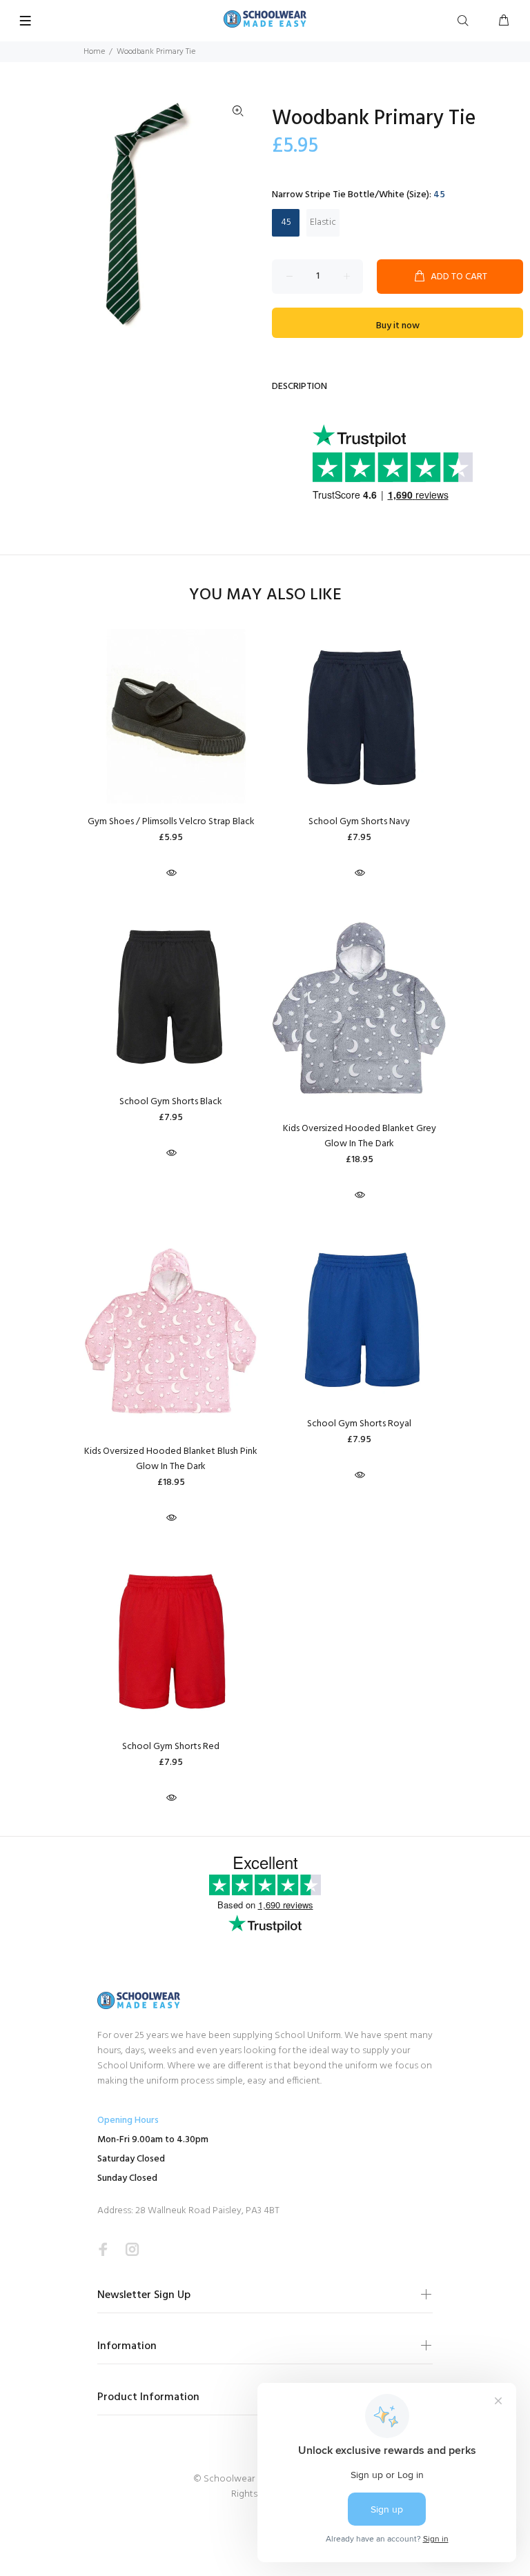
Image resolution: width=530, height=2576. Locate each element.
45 (286, 222)
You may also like (265, 596)
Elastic (323, 222)
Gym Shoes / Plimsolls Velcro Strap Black (171, 822)
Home (94, 52)
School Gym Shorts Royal (359, 1424)
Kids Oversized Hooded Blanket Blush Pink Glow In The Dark (171, 1459)
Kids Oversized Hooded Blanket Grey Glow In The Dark (360, 1136)
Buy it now (398, 326)
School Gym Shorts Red (171, 1747)
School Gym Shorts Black (171, 1102)
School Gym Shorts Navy (359, 822)
